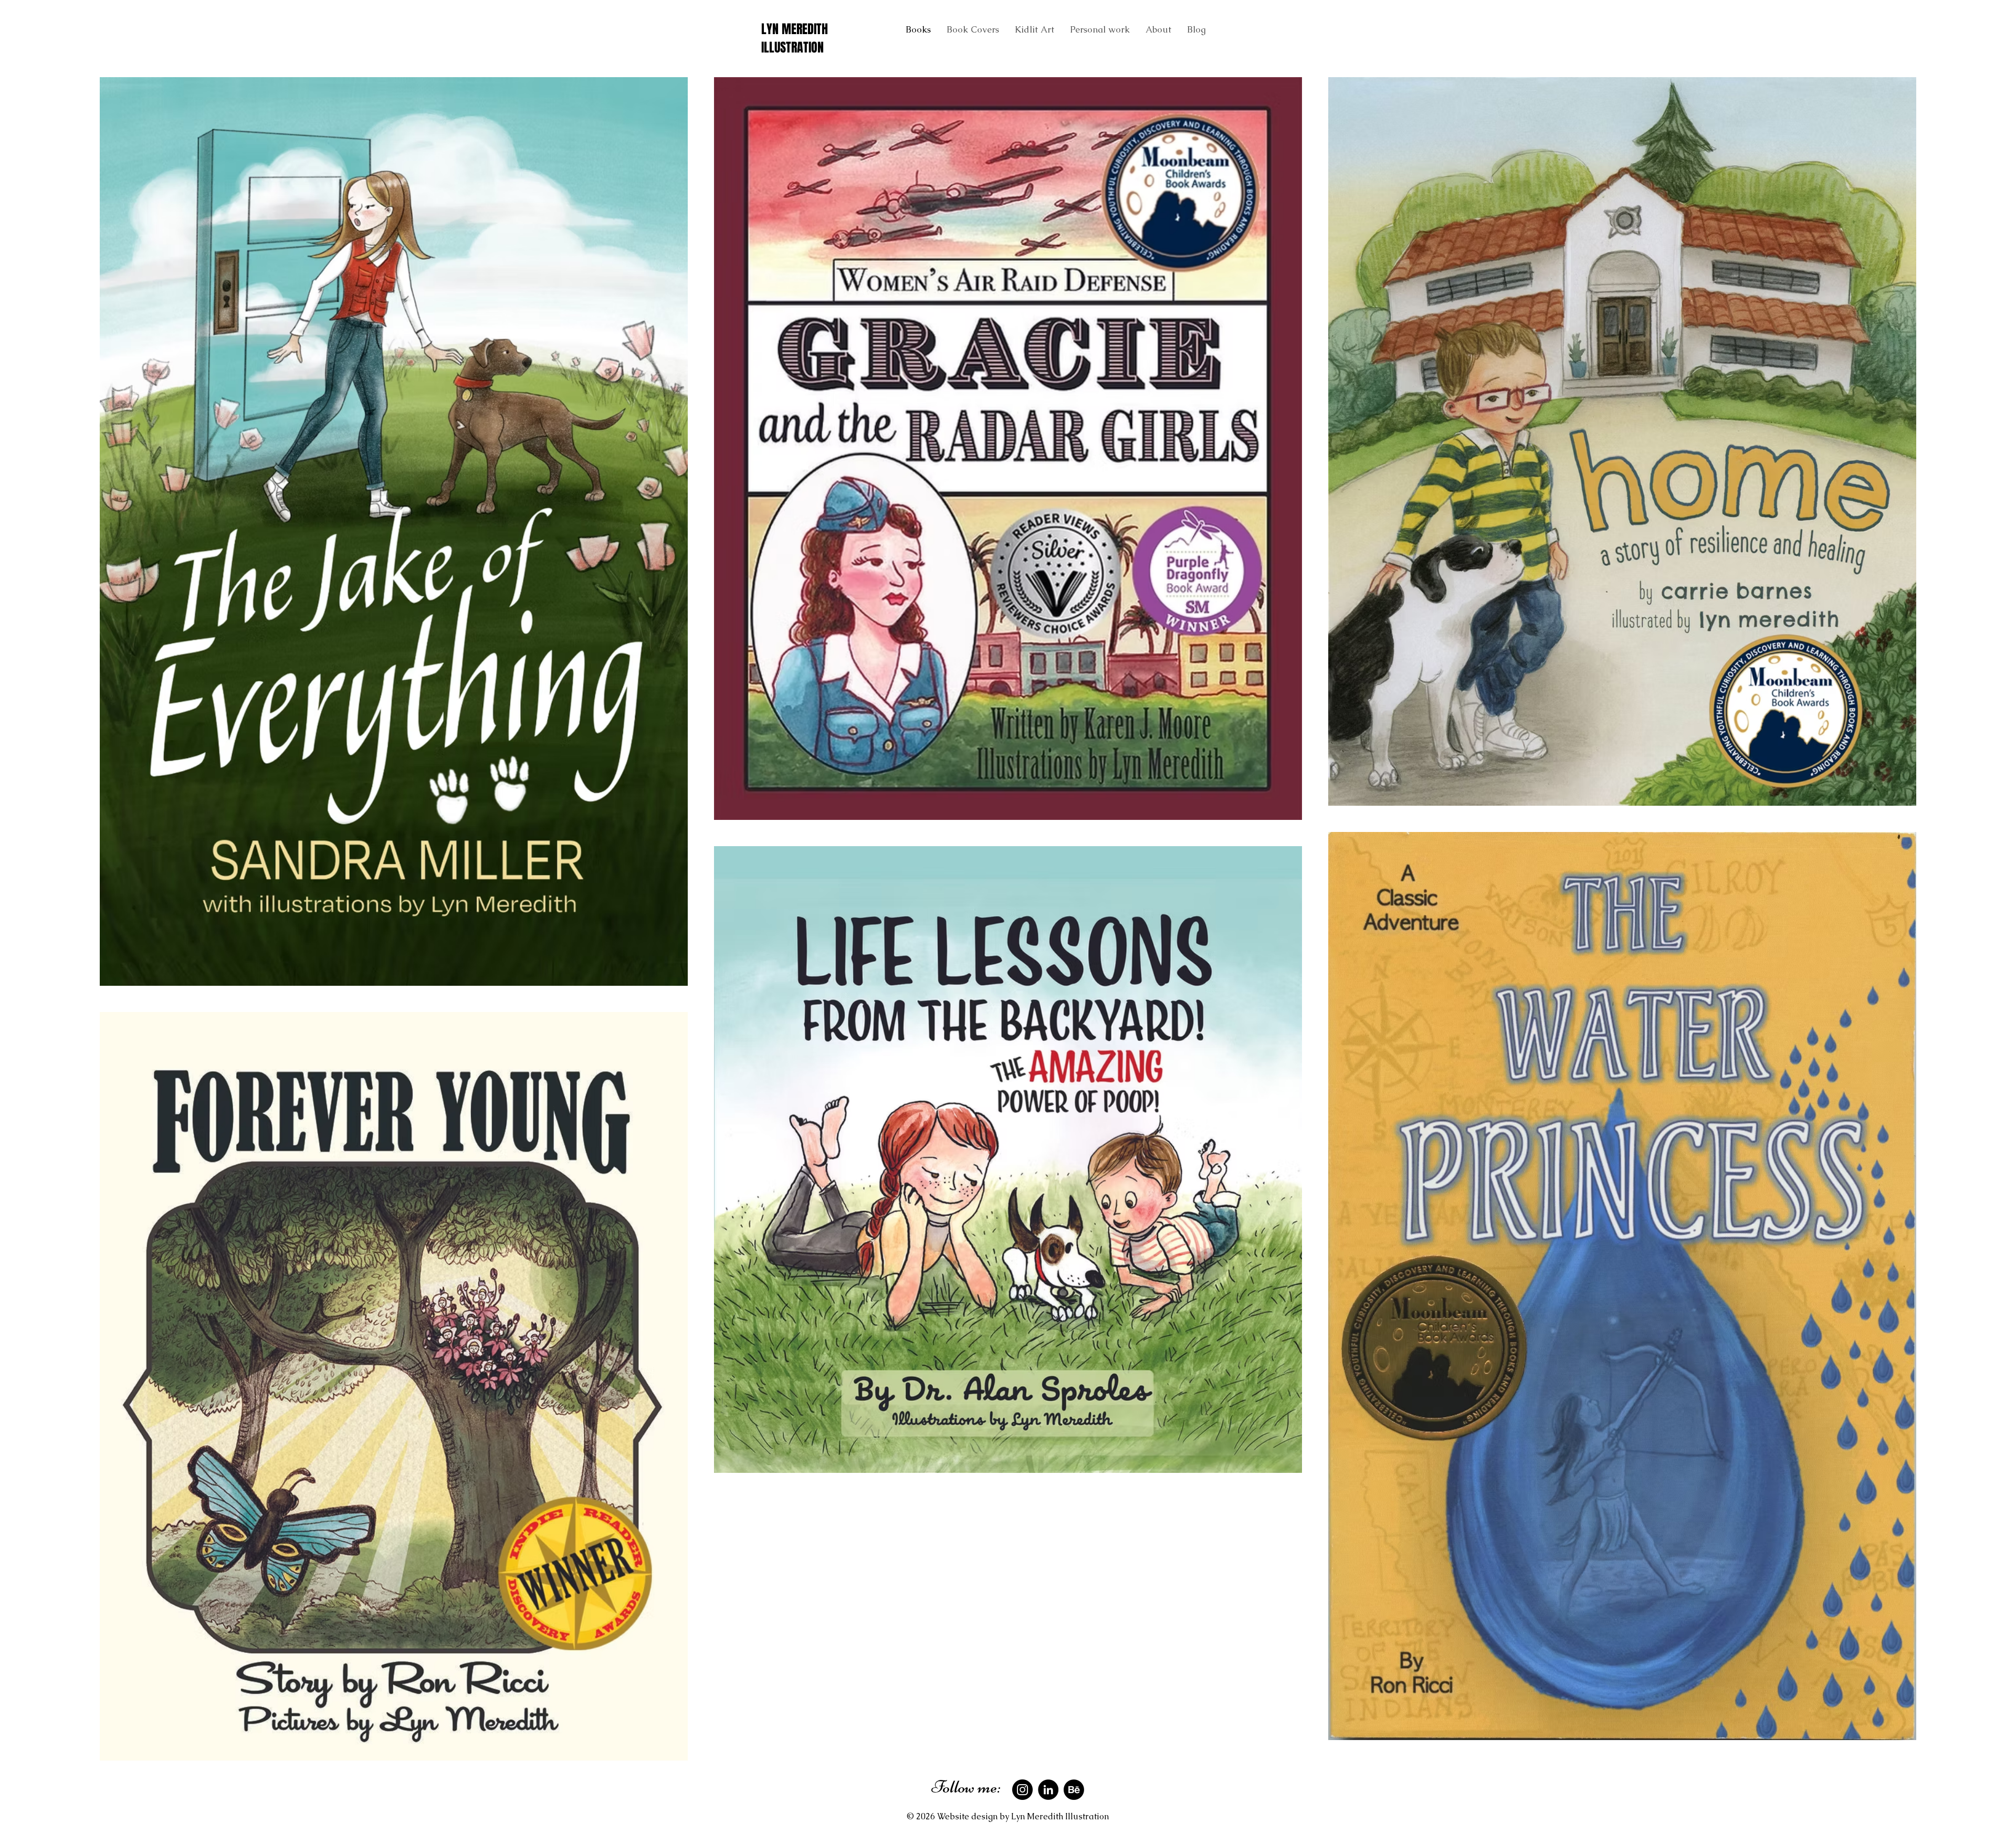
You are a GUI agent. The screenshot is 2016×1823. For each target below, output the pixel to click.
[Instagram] (1022, 1790)
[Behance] (1074, 1790)
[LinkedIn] (1048, 1790)
